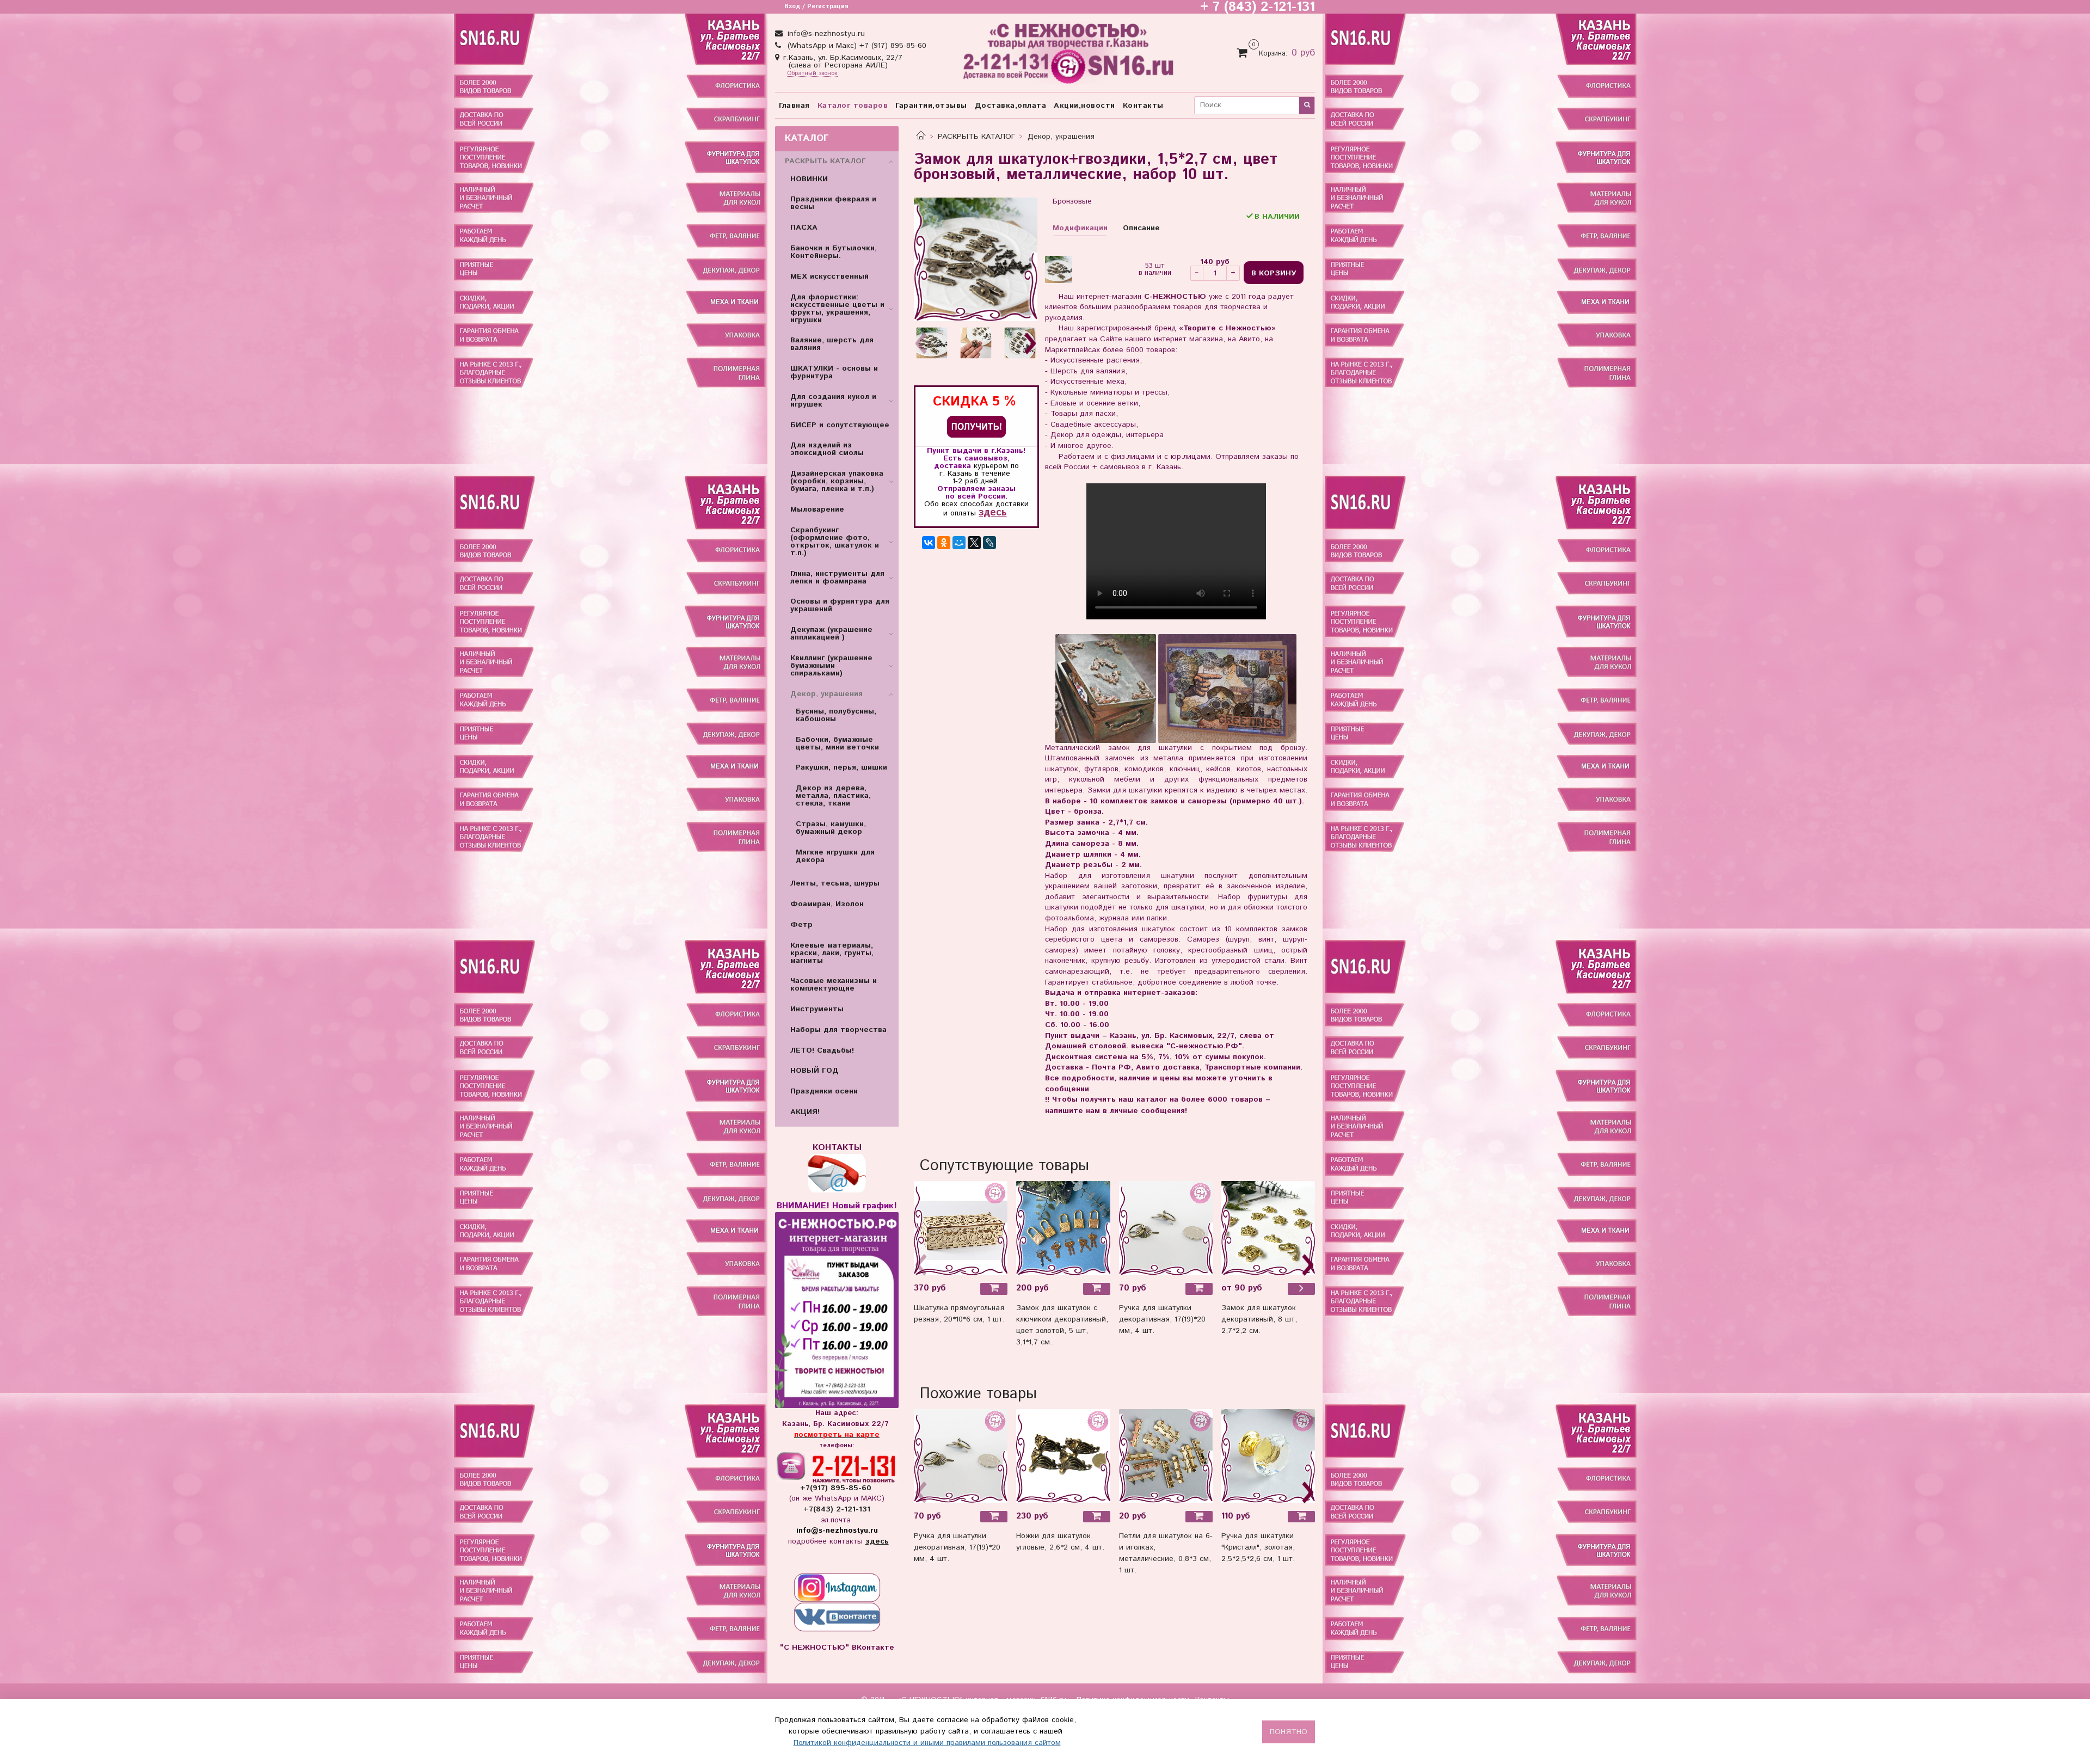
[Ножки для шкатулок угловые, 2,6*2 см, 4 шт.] (1063, 1456)
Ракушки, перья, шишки (841, 767)
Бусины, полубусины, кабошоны (836, 715)
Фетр (801, 925)
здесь (992, 512)
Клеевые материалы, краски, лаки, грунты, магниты (832, 953)
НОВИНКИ (809, 179)
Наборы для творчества (838, 1030)
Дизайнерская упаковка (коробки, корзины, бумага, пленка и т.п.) (837, 481)
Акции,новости (1084, 106)
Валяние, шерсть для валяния (832, 344)
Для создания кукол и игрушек (833, 401)
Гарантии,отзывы (931, 106)
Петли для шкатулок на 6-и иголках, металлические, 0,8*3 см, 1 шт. (1166, 1553)
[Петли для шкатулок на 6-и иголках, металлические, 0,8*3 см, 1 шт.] (1166, 1456)
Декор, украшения (1061, 137)
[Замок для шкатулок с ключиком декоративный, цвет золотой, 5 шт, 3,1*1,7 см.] (1063, 1228)
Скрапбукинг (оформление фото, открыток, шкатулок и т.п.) (835, 542)
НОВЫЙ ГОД (815, 1071)
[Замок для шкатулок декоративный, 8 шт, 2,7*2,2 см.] (1268, 1228)
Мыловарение (817, 509)
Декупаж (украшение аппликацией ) (831, 634)
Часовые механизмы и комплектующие (834, 985)
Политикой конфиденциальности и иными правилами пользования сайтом (927, 1743)
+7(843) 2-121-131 (837, 1509)
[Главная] (921, 137)
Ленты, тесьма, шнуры (835, 883)
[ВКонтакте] (929, 543)
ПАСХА (804, 228)
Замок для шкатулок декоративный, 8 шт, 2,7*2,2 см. (1259, 1319)
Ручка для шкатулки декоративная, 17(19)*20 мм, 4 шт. (1162, 1319)
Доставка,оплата (1011, 106)
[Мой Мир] (959, 543)
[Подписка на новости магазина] (976, 426)
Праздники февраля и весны (833, 203)
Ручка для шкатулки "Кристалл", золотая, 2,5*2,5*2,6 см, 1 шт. (1258, 1547)
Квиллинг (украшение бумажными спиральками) (831, 666)
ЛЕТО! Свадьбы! (822, 1050)
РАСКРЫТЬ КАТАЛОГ (976, 137)
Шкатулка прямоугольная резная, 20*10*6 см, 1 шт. (959, 1314)
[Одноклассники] (944, 543)
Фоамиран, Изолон (827, 904)
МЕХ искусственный (829, 276)
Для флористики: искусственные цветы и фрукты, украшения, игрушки (837, 309)
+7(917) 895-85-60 (837, 1488)
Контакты (1143, 106)
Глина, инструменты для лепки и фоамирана (837, 577)
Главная (794, 106)
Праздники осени (824, 1091)
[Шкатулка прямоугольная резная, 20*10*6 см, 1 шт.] (961, 1228)
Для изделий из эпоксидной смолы (827, 449)
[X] (974, 543)
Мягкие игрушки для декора (835, 856)
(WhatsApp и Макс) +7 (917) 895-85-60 (856, 46)
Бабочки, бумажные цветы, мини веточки (837, 743)
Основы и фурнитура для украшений (840, 605)
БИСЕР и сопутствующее (840, 425)
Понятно (1289, 1732)
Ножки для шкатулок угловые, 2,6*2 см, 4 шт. (1060, 1542)
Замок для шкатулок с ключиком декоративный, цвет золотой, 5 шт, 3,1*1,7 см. (1062, 1325)
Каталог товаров (853, 106)
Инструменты (817, 1009)
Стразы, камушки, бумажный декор (831, 828)
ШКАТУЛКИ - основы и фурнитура (834, 372)
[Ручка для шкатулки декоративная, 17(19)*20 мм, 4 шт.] (1166, 1228)
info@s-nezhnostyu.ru (825, 34)
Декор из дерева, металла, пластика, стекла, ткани (833, 796)
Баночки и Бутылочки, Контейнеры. (834, 252)
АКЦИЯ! (805, 1112)
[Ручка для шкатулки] (1268, 1456)
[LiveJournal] (989, 543)
